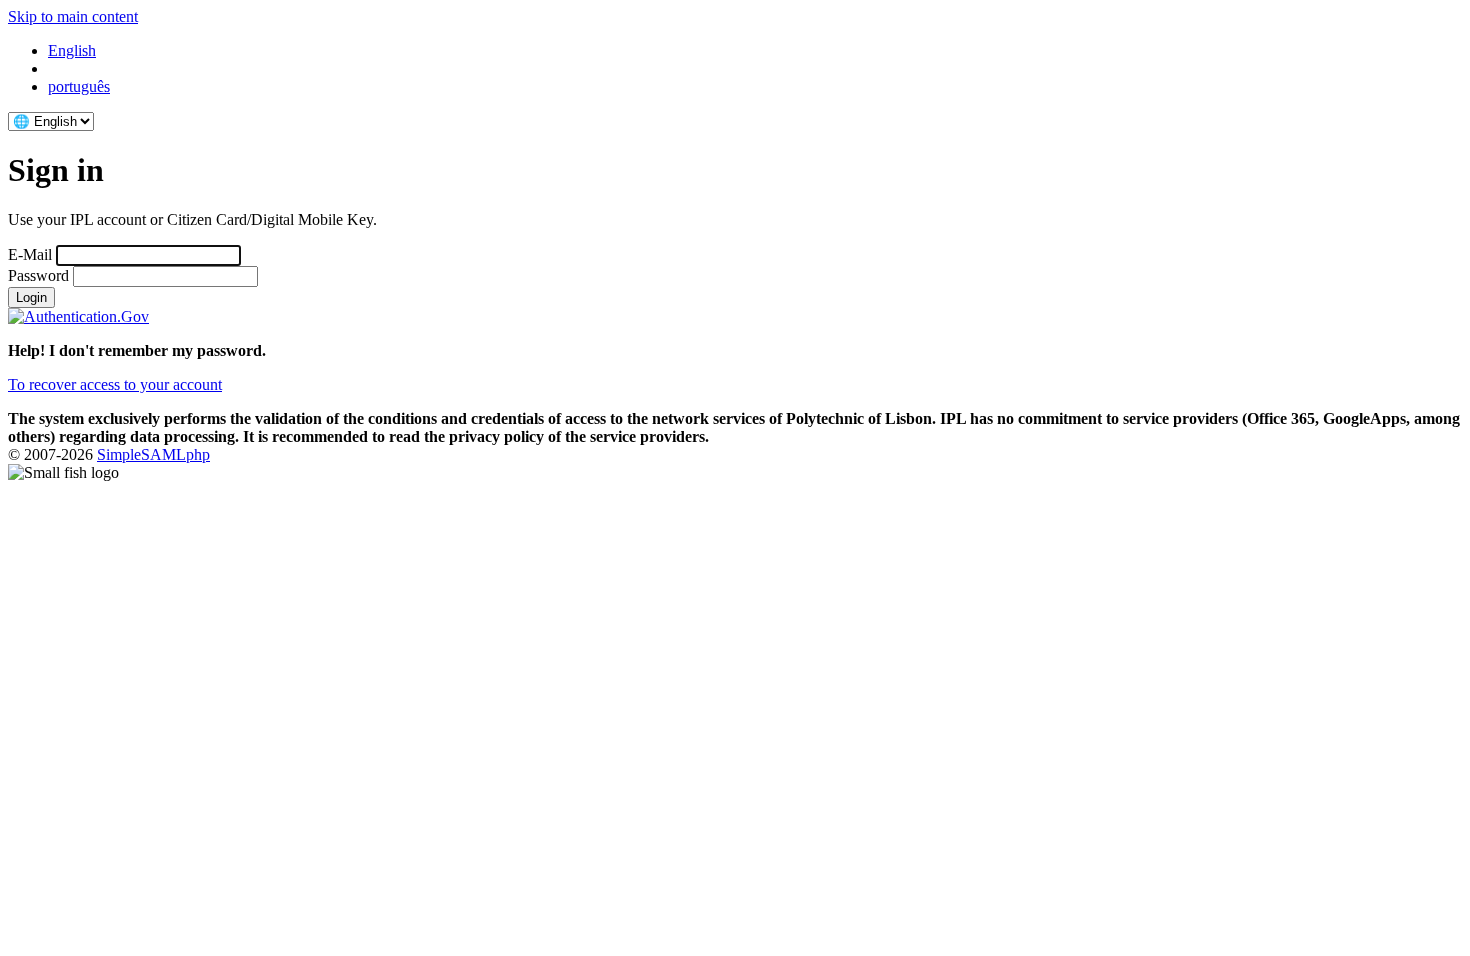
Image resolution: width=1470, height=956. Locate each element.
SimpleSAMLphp (153, 454)
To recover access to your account (115, 384)
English (72, 50)
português (79, 86)
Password (38, 275)
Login (31, 297)
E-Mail (30, 254)
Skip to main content (73, 16)
